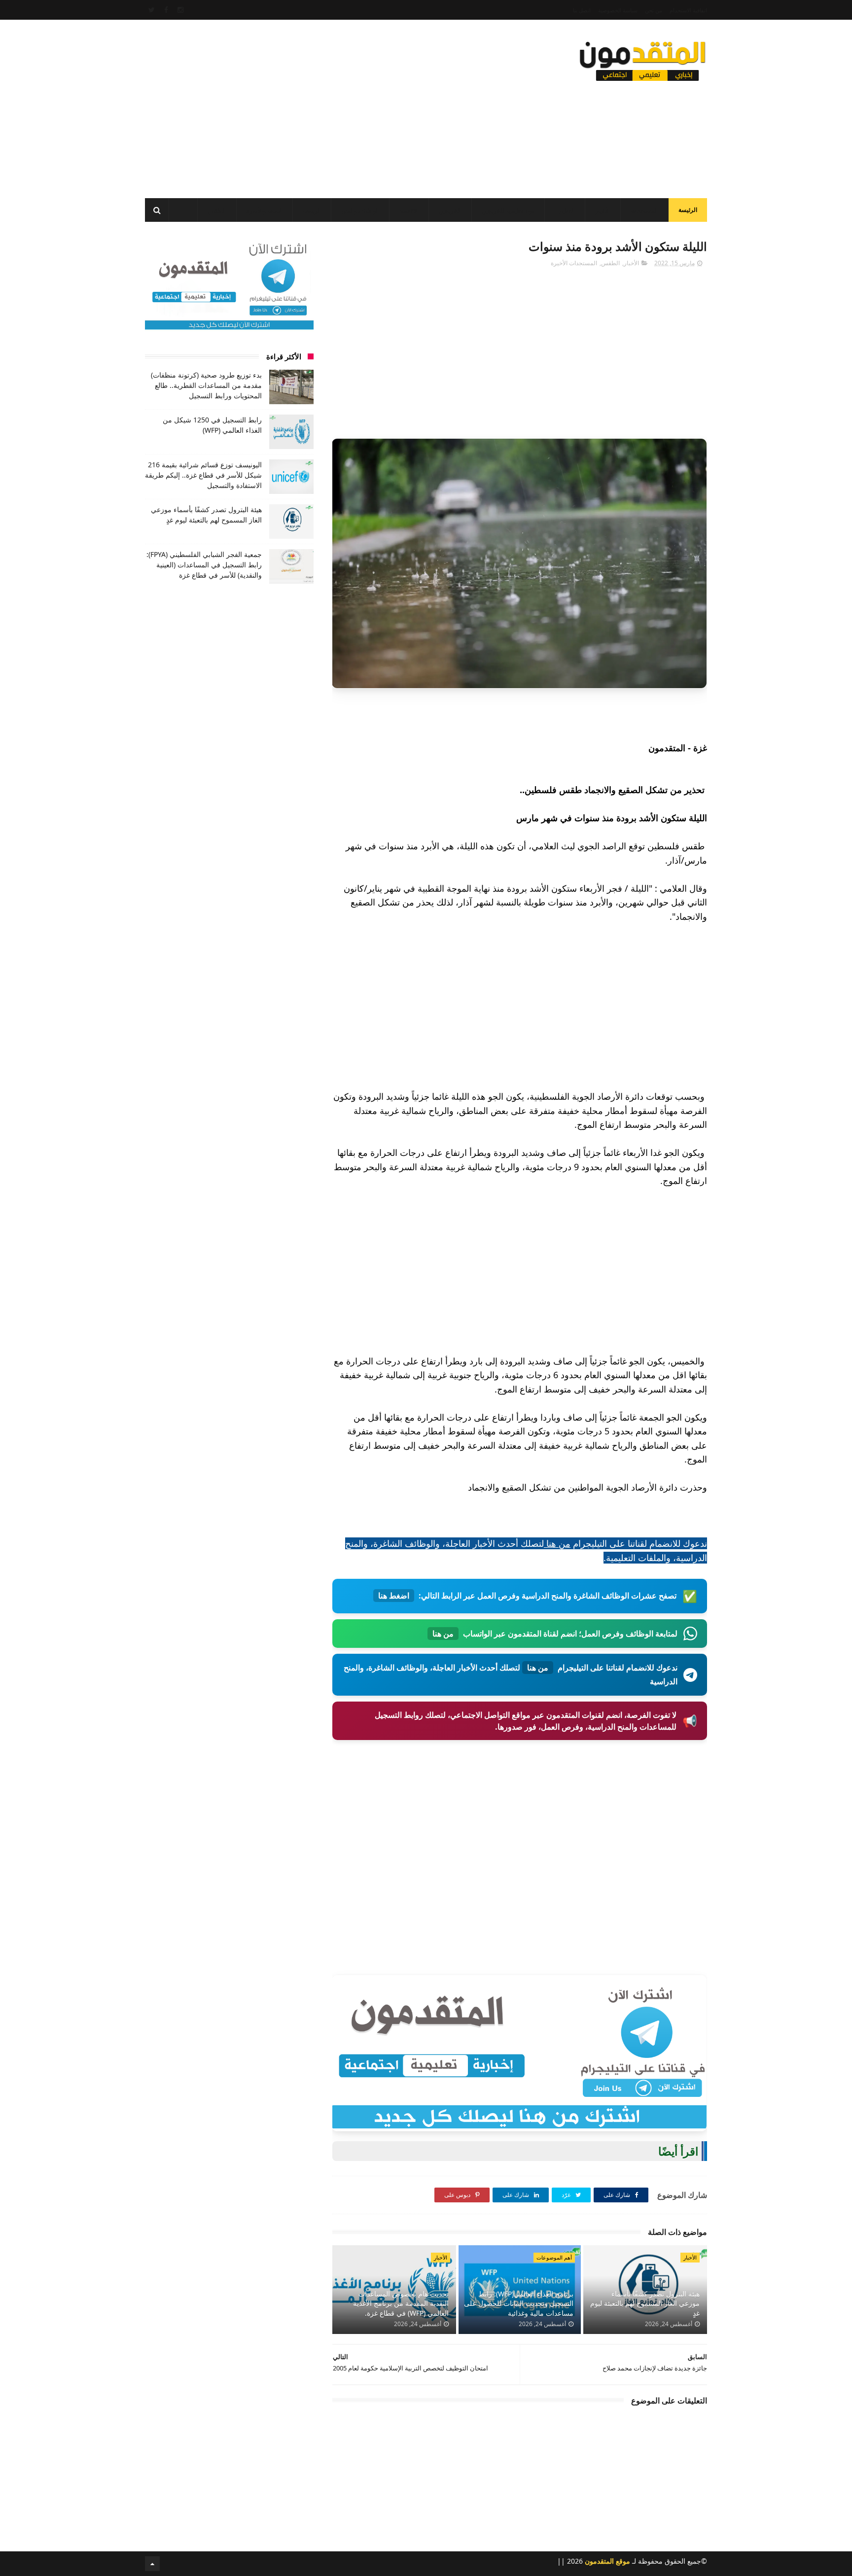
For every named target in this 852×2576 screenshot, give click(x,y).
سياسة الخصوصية (618, 10)
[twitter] (152, 10)
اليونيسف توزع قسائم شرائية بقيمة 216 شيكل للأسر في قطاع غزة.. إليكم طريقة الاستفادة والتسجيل (203, 475)
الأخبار (603, 211)
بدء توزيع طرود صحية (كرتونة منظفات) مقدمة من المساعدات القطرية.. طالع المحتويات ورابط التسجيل (206, 385)
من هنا (557, 1543)
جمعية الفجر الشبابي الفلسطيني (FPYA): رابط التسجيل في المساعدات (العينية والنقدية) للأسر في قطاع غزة (204, 565)
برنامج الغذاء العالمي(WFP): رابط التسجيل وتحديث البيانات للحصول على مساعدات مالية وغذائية (519, 2303)
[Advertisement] (324, 106)
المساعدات (644, 211)
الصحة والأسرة (265, 211)
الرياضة (312, 211)
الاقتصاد (409, 211)
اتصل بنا (582, 10)
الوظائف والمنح (360, 211)
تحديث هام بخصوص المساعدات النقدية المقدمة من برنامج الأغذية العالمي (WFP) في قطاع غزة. (401, 2303)
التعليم (567, 211)
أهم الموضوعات (554, 2257)
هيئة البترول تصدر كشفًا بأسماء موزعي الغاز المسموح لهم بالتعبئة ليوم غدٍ (645, 2303)
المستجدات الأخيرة (574, 263)
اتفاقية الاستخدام (688, 10)
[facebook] (166, 10)
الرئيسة (688, 210)
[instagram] (180, 10)
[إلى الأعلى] (152, 2564)
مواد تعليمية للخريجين (508, 211)
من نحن (654, 10)
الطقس (217, 211)
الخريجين (450, 211)
